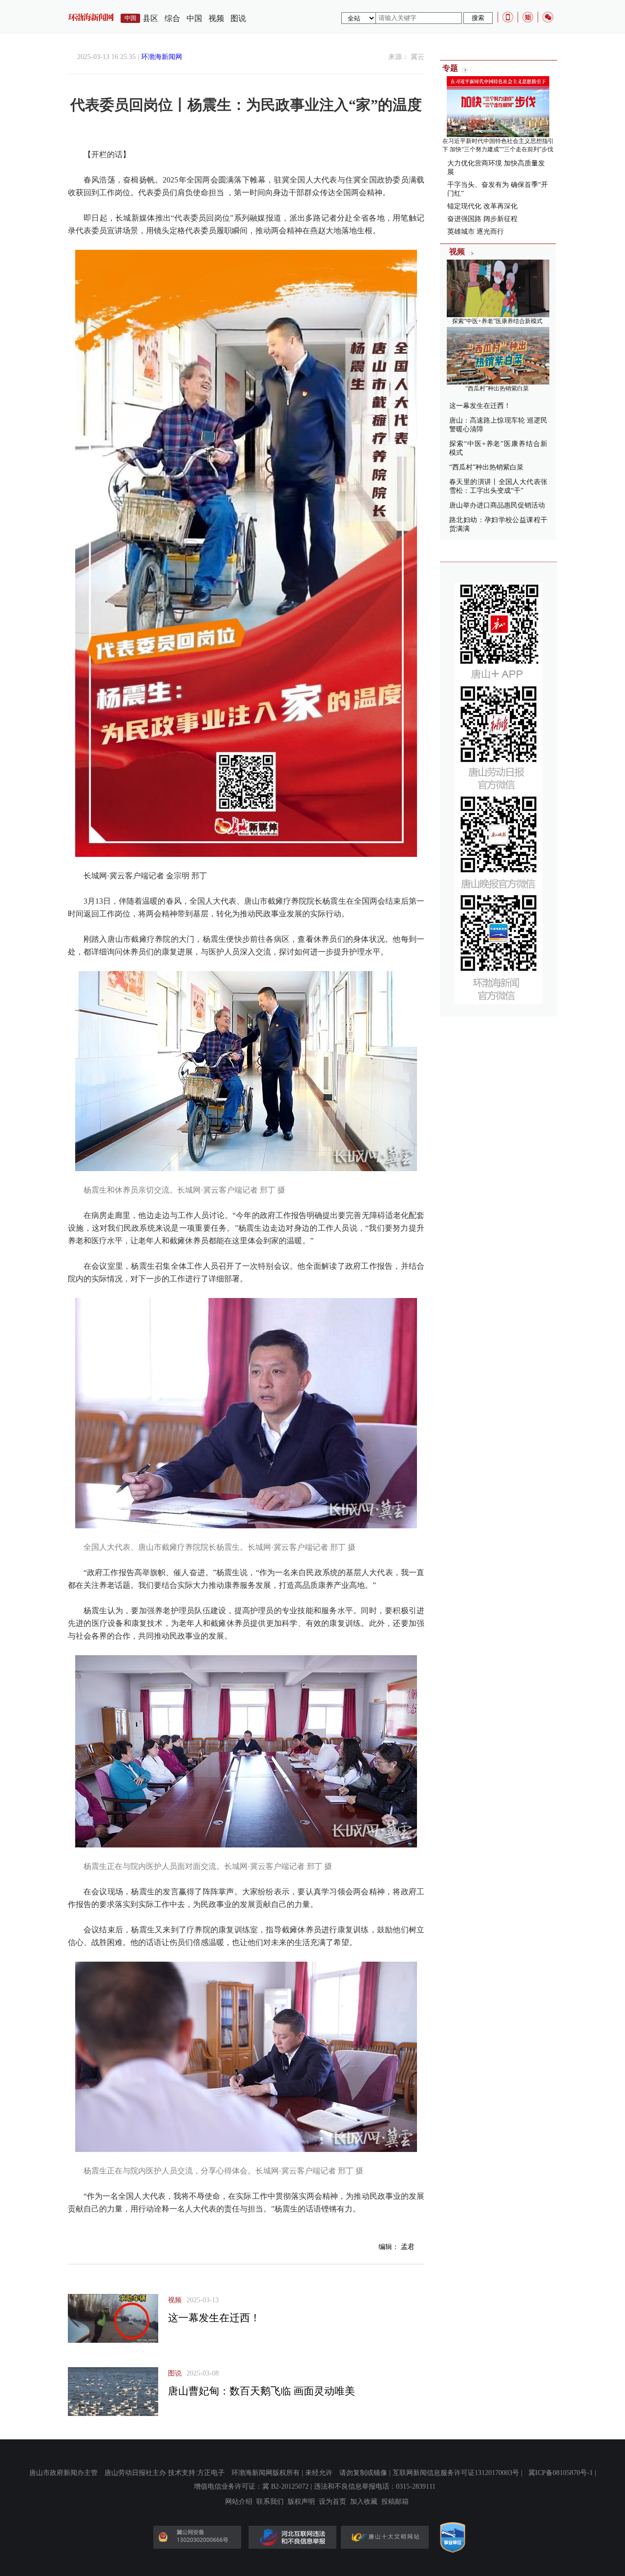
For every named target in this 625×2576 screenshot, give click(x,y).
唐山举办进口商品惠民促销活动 (497, 505)
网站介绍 (239, 2502)
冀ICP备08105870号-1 (561, 2473)
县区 (150, 18)
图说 (238, 18)
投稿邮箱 (395, 2502)
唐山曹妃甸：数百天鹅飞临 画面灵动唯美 (261, 2391)
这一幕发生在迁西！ (214, 2318)
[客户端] (508, 17)
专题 (450, 68)
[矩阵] (528, 17)
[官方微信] (548, 17)
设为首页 (333, 2502)
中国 (194, 18)
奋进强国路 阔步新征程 (482, 219)
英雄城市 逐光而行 (476, 232)
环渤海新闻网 (162, 57)
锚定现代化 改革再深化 (482, 206)
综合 (172, 18)
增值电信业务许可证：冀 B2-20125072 (251, 2486)
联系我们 (270, 2502)
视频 (216, 18)
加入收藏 (364, 2502)
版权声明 (301, 2502)
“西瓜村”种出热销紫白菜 (497, 388)
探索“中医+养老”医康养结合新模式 (497, 321)
